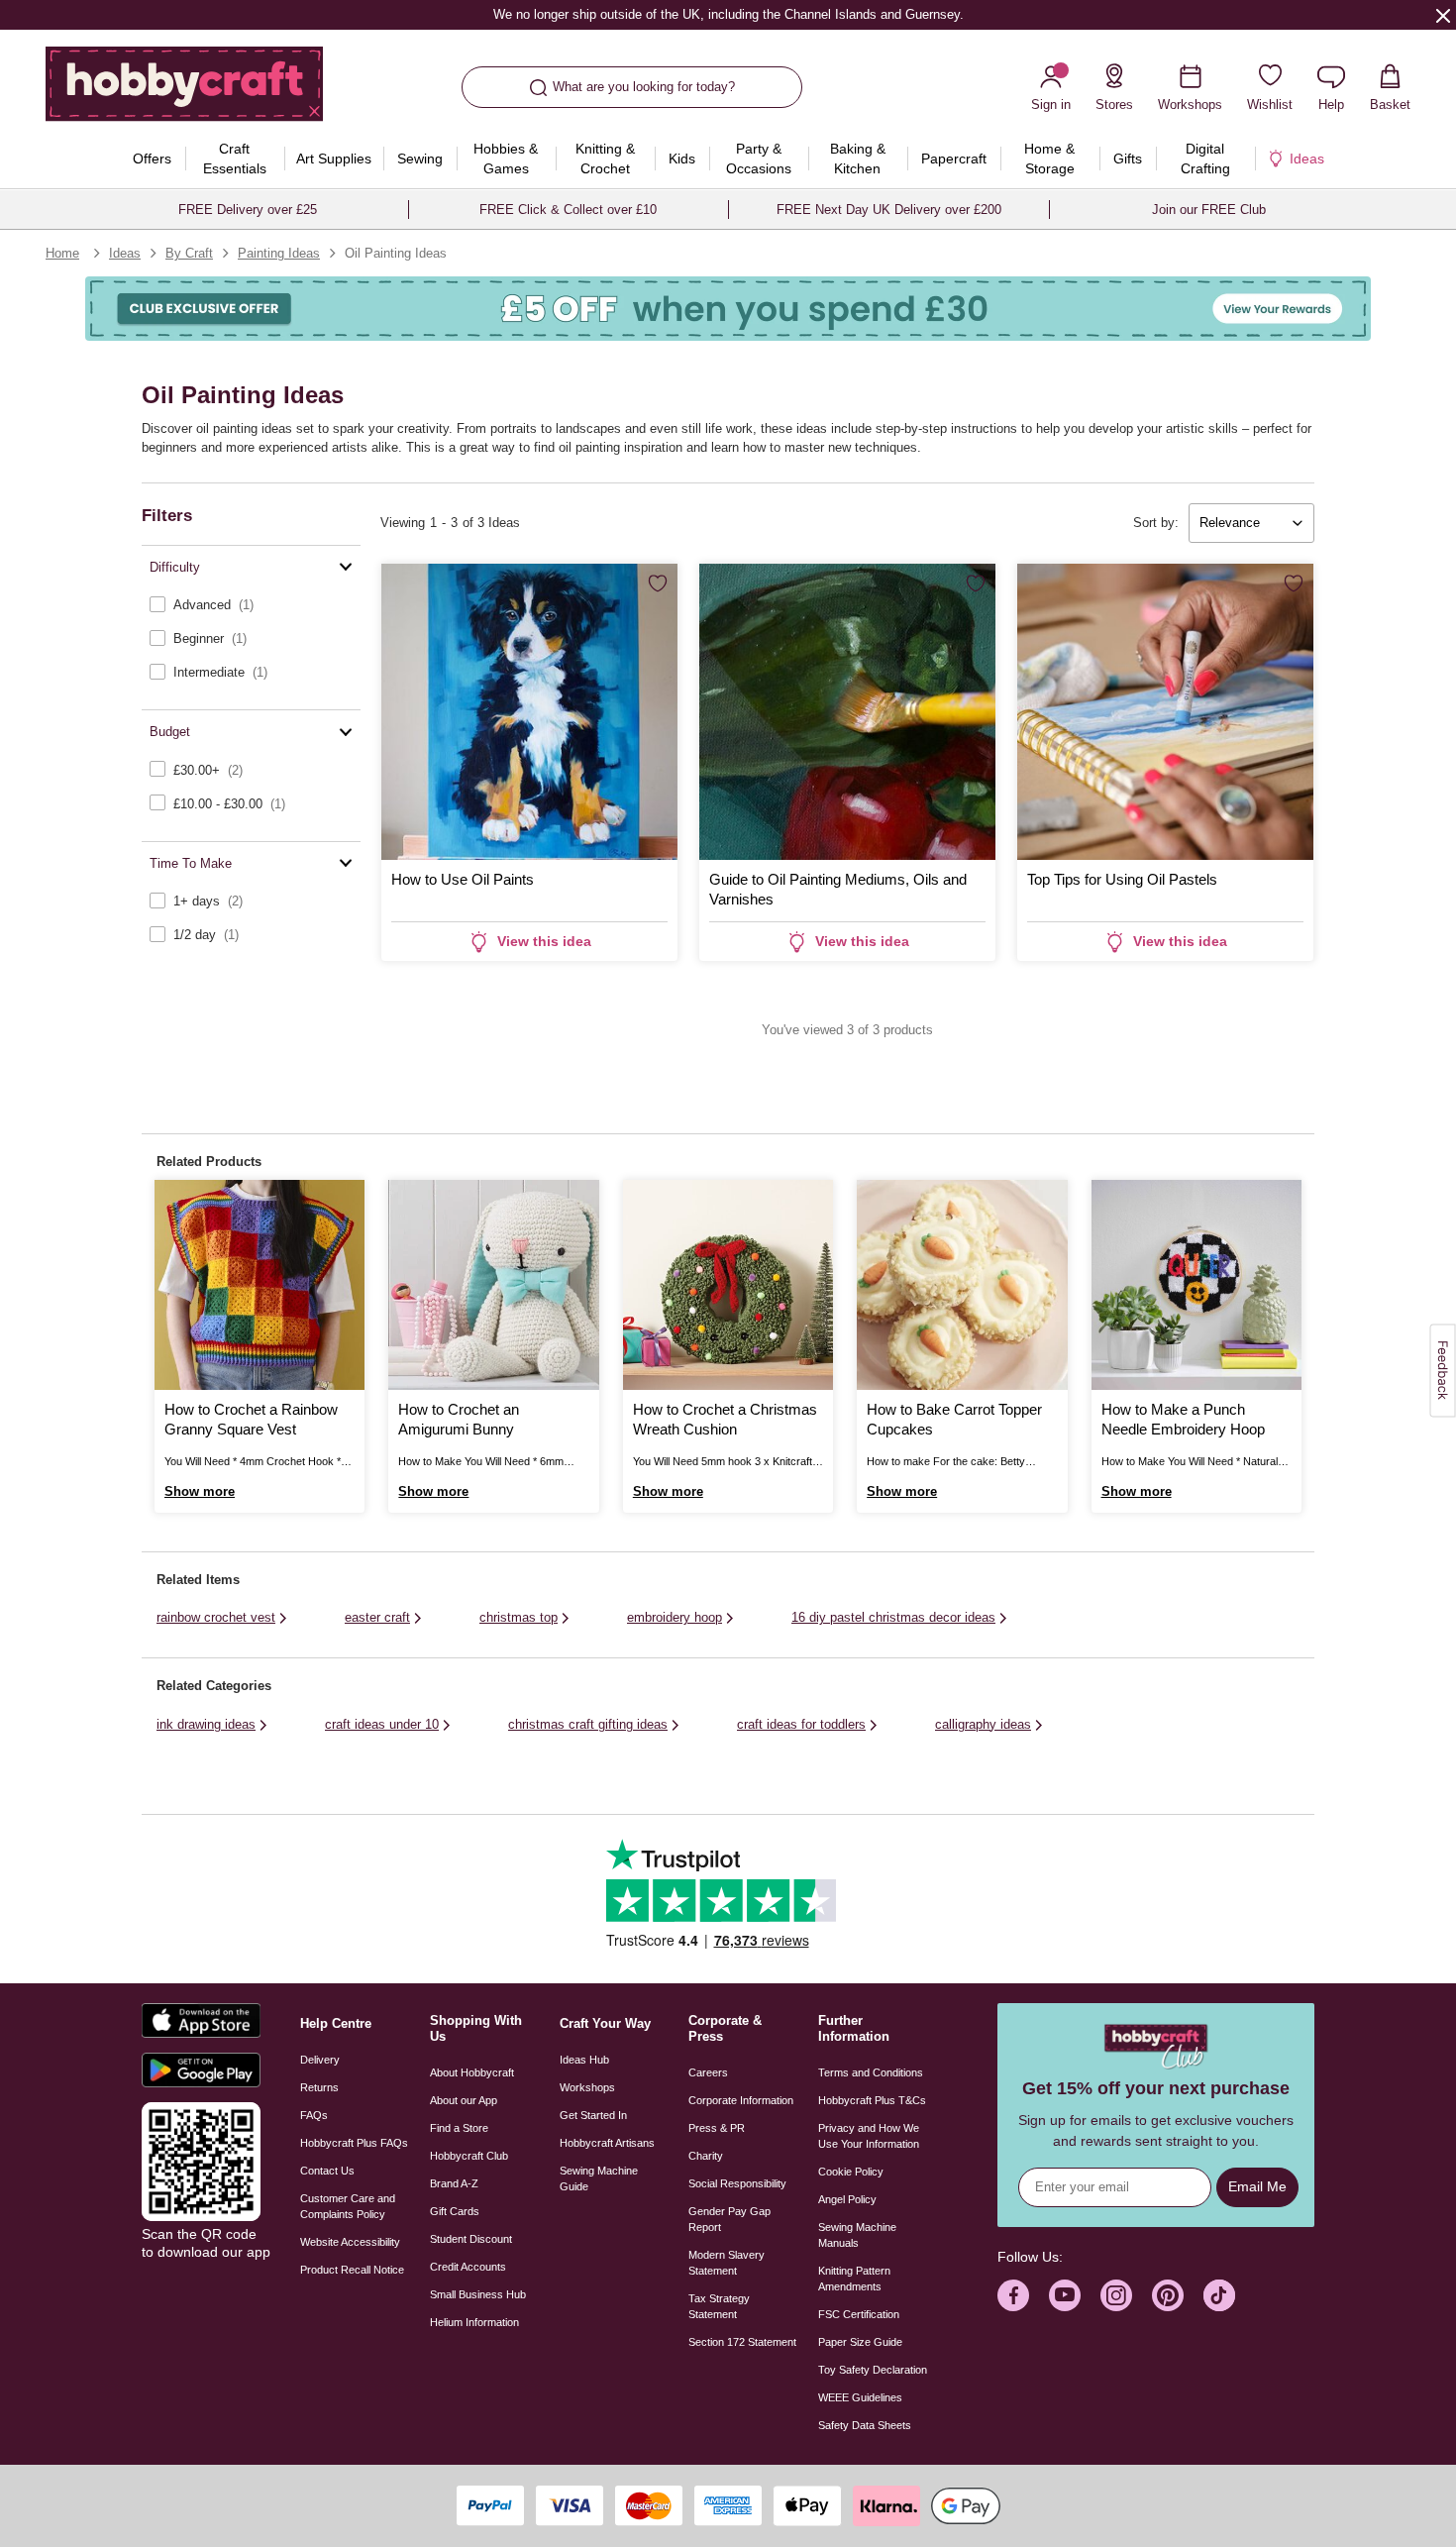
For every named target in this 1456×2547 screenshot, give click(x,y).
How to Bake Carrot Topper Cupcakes (954, 1419)
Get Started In (593, 2115)
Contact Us (327, 2171)
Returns (319, 2087)
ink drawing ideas (206, 1724)
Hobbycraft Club (469, 2156)
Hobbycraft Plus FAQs (354, 2143)
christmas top (519, 1617)
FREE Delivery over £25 (248, 210)
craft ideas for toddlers (801, 1724)
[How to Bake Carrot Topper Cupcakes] (962, 1285)
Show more (200, 1491)
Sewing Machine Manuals (857, 2235)
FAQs (314, 2115)
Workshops (587, 2087)
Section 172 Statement (742, 2342)
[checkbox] (251, 605)
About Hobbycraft (472, 2072)
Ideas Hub (584, 2060)
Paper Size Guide (860, 2342)
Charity (706, 2156)
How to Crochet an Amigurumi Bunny (459, 1419)
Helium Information (474, 2322)
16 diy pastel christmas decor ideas (893, 1617)
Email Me (1257, 2186)
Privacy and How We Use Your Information (869, 2136)
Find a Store (459, 2128)
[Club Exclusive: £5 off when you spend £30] (728, 309)
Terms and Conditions (871, 2072)
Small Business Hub (478, 2294)
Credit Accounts (468, 2267)
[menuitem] (153, 159)
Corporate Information (741, 2100)
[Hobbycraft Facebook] (1013, 2295)
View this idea (544, 941)
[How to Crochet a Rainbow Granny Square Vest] (260, 1285)
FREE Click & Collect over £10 (568, 210)
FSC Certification (859, 2314)
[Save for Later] (658, 584)
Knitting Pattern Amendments (854, 2279)
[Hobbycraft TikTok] (1219, 2295)
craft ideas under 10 (382, 1724)
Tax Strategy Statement (719, 2306)
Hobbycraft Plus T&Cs (872, 2100)
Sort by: (1156, 523)
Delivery (320, 2060)
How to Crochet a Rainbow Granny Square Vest (251, 1419)
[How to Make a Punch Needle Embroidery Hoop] (1196, 1285)
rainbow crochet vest (216, 1617)
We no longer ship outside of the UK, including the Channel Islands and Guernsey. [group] (728, 14)
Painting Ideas (279, 253)
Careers (708, 2072)
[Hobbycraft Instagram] (1116, 2295)
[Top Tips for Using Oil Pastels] (1165, 712)
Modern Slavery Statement (727, 2263)
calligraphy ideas (983, 1724)
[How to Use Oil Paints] (529, 712)
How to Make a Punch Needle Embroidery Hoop (1183, 1419)
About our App (464, 2100)
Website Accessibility (350, 2242)
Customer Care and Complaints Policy (348, 2206)
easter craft (377, 1617)
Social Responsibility (737, 2183)
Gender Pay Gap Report (729, 2219)
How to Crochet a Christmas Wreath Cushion (725, 1419)
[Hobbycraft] (184, 91)
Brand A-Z (454, 2183)
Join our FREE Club (1209, 210)
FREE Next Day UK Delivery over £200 (889, 210)
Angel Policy (847, 2199)
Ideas (125, 253)
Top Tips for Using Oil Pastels (1122, 879)
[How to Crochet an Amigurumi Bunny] (493, 1285)
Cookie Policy (851, 2172)
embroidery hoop (675, 1617)
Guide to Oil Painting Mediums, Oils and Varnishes (838, 889)
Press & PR (717, 2128)
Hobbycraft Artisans (607, 2143)
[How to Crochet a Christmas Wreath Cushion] (728, 1285)
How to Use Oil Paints (463, 879)
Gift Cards (455, 2211)
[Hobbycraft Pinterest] (1168, 2295)
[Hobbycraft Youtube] (1065, 2295)
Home (62, 253)
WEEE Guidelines (860, 2397)
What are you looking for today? (644, 87)
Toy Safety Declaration (873, 2370)
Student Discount (471, 2239)
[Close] (1443, 15)
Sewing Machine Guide (599, 2178)
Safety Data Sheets (865, 2425)
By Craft (189, 253)
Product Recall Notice (352, 2270)
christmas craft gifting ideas (588, 1724)
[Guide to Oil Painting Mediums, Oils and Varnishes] (847, 712)
